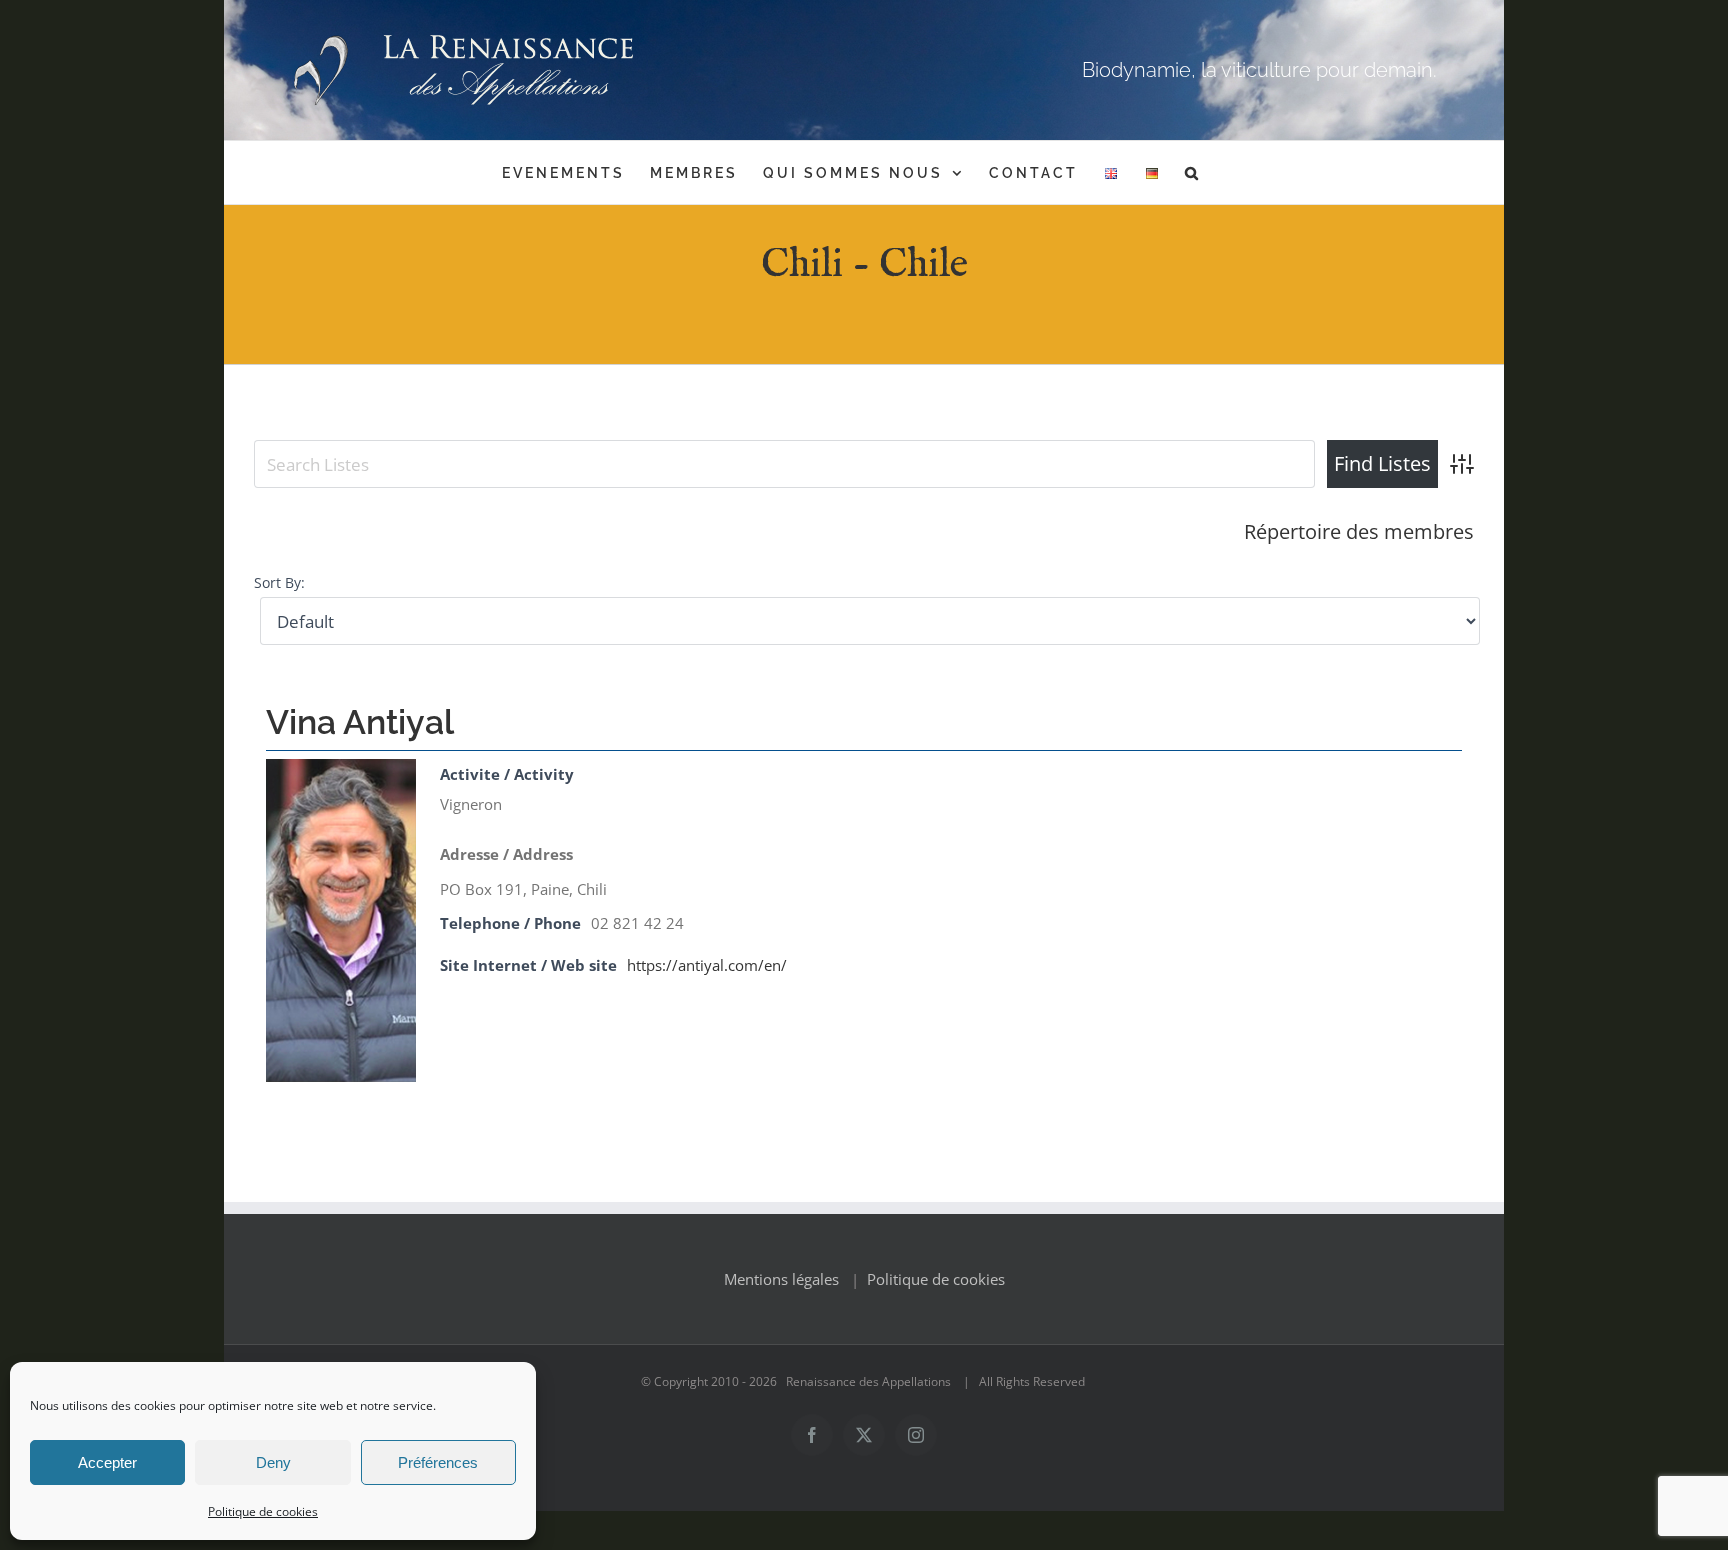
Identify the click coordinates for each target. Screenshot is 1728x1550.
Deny (273, 1462)
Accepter (107, 1462)
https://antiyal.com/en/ (707, 965)
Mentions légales (781, 1279)
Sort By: (279, 583)
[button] (1193, 172)
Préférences (438, 1462)
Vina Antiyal (360, 722)
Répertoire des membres (1359, 531)
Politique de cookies (263, 1511)
